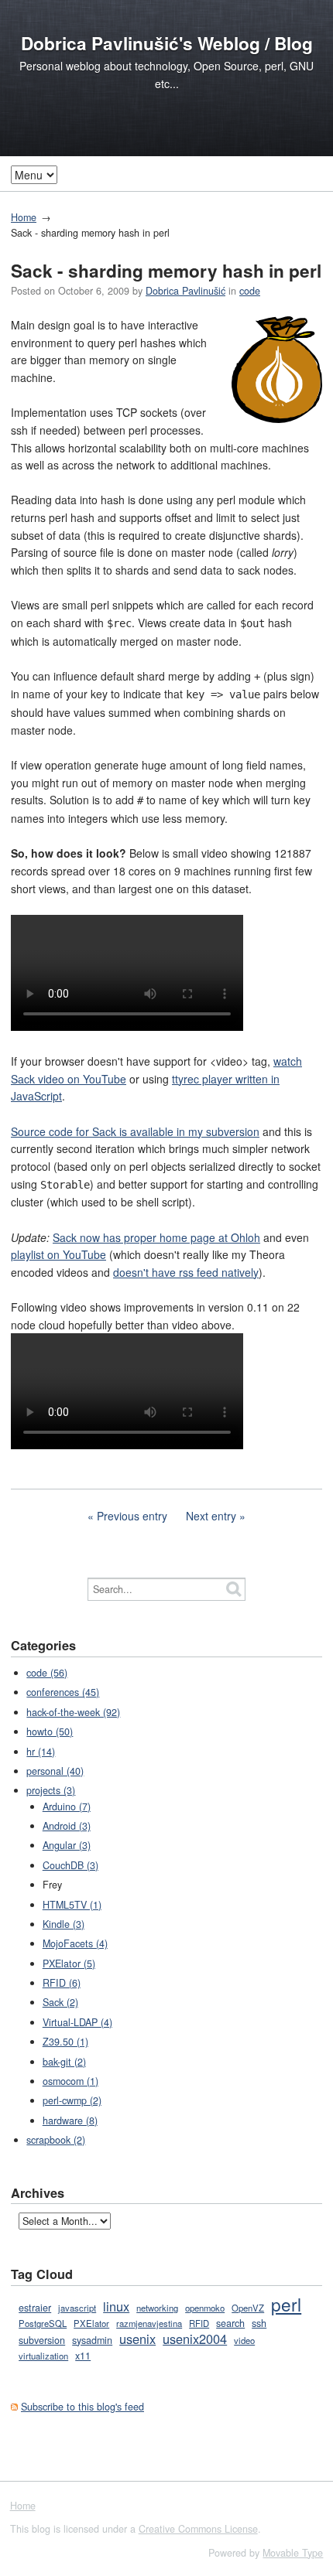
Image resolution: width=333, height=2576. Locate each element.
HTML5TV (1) (72, 1905)
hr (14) (41, 1752)
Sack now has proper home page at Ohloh (156, 1237)
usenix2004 (195, 2339)
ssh (259, 2323)
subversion (42, 2340)
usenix (137, 2339)
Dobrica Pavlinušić (185, 291)
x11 (83, 2356)
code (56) (47, 1673)
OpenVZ (248, 2308)
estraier (35, 2308)
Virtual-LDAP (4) (77, 2022)
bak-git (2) (64, 2062)
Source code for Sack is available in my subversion (135, 1131)
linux (116, 2306)
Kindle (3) (64, 1924)
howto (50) (50, 1732)
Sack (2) (60, 2002)
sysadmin (92, 2340)
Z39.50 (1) (65, 2042)
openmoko (205, 2308)
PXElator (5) (69, 1964)
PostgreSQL (43, 2323)
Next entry (211, 1516)
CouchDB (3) (70, 1865)
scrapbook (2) (56, 2140)
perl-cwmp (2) (72, 2100)
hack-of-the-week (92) (73, 1712)
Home (24, 217)
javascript (77, 2308)
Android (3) (67, 1826)
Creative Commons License (198, 2529)
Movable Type (293, 2553)
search (230, 2323)
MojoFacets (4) (75, 1943)
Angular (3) (67, 1845)
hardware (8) (70, 2121)
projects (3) (51, 1790)
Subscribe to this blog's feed (82, 2407)
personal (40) (55, 1771)
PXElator (91, 2323)
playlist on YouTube (58, 1254)
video (244, 2340)
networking (157, 2308)
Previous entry (132, 1516)
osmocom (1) (70, 2081)
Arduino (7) (67, 1807)
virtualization (43, 2356)
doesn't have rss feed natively (186, 1272)
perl (286, 2304)
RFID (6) (62, 1983)
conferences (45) (63, 1692)
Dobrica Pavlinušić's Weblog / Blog (167, 43)
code (250, 291)
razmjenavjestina (149, 2323)
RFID (199, 2323)
